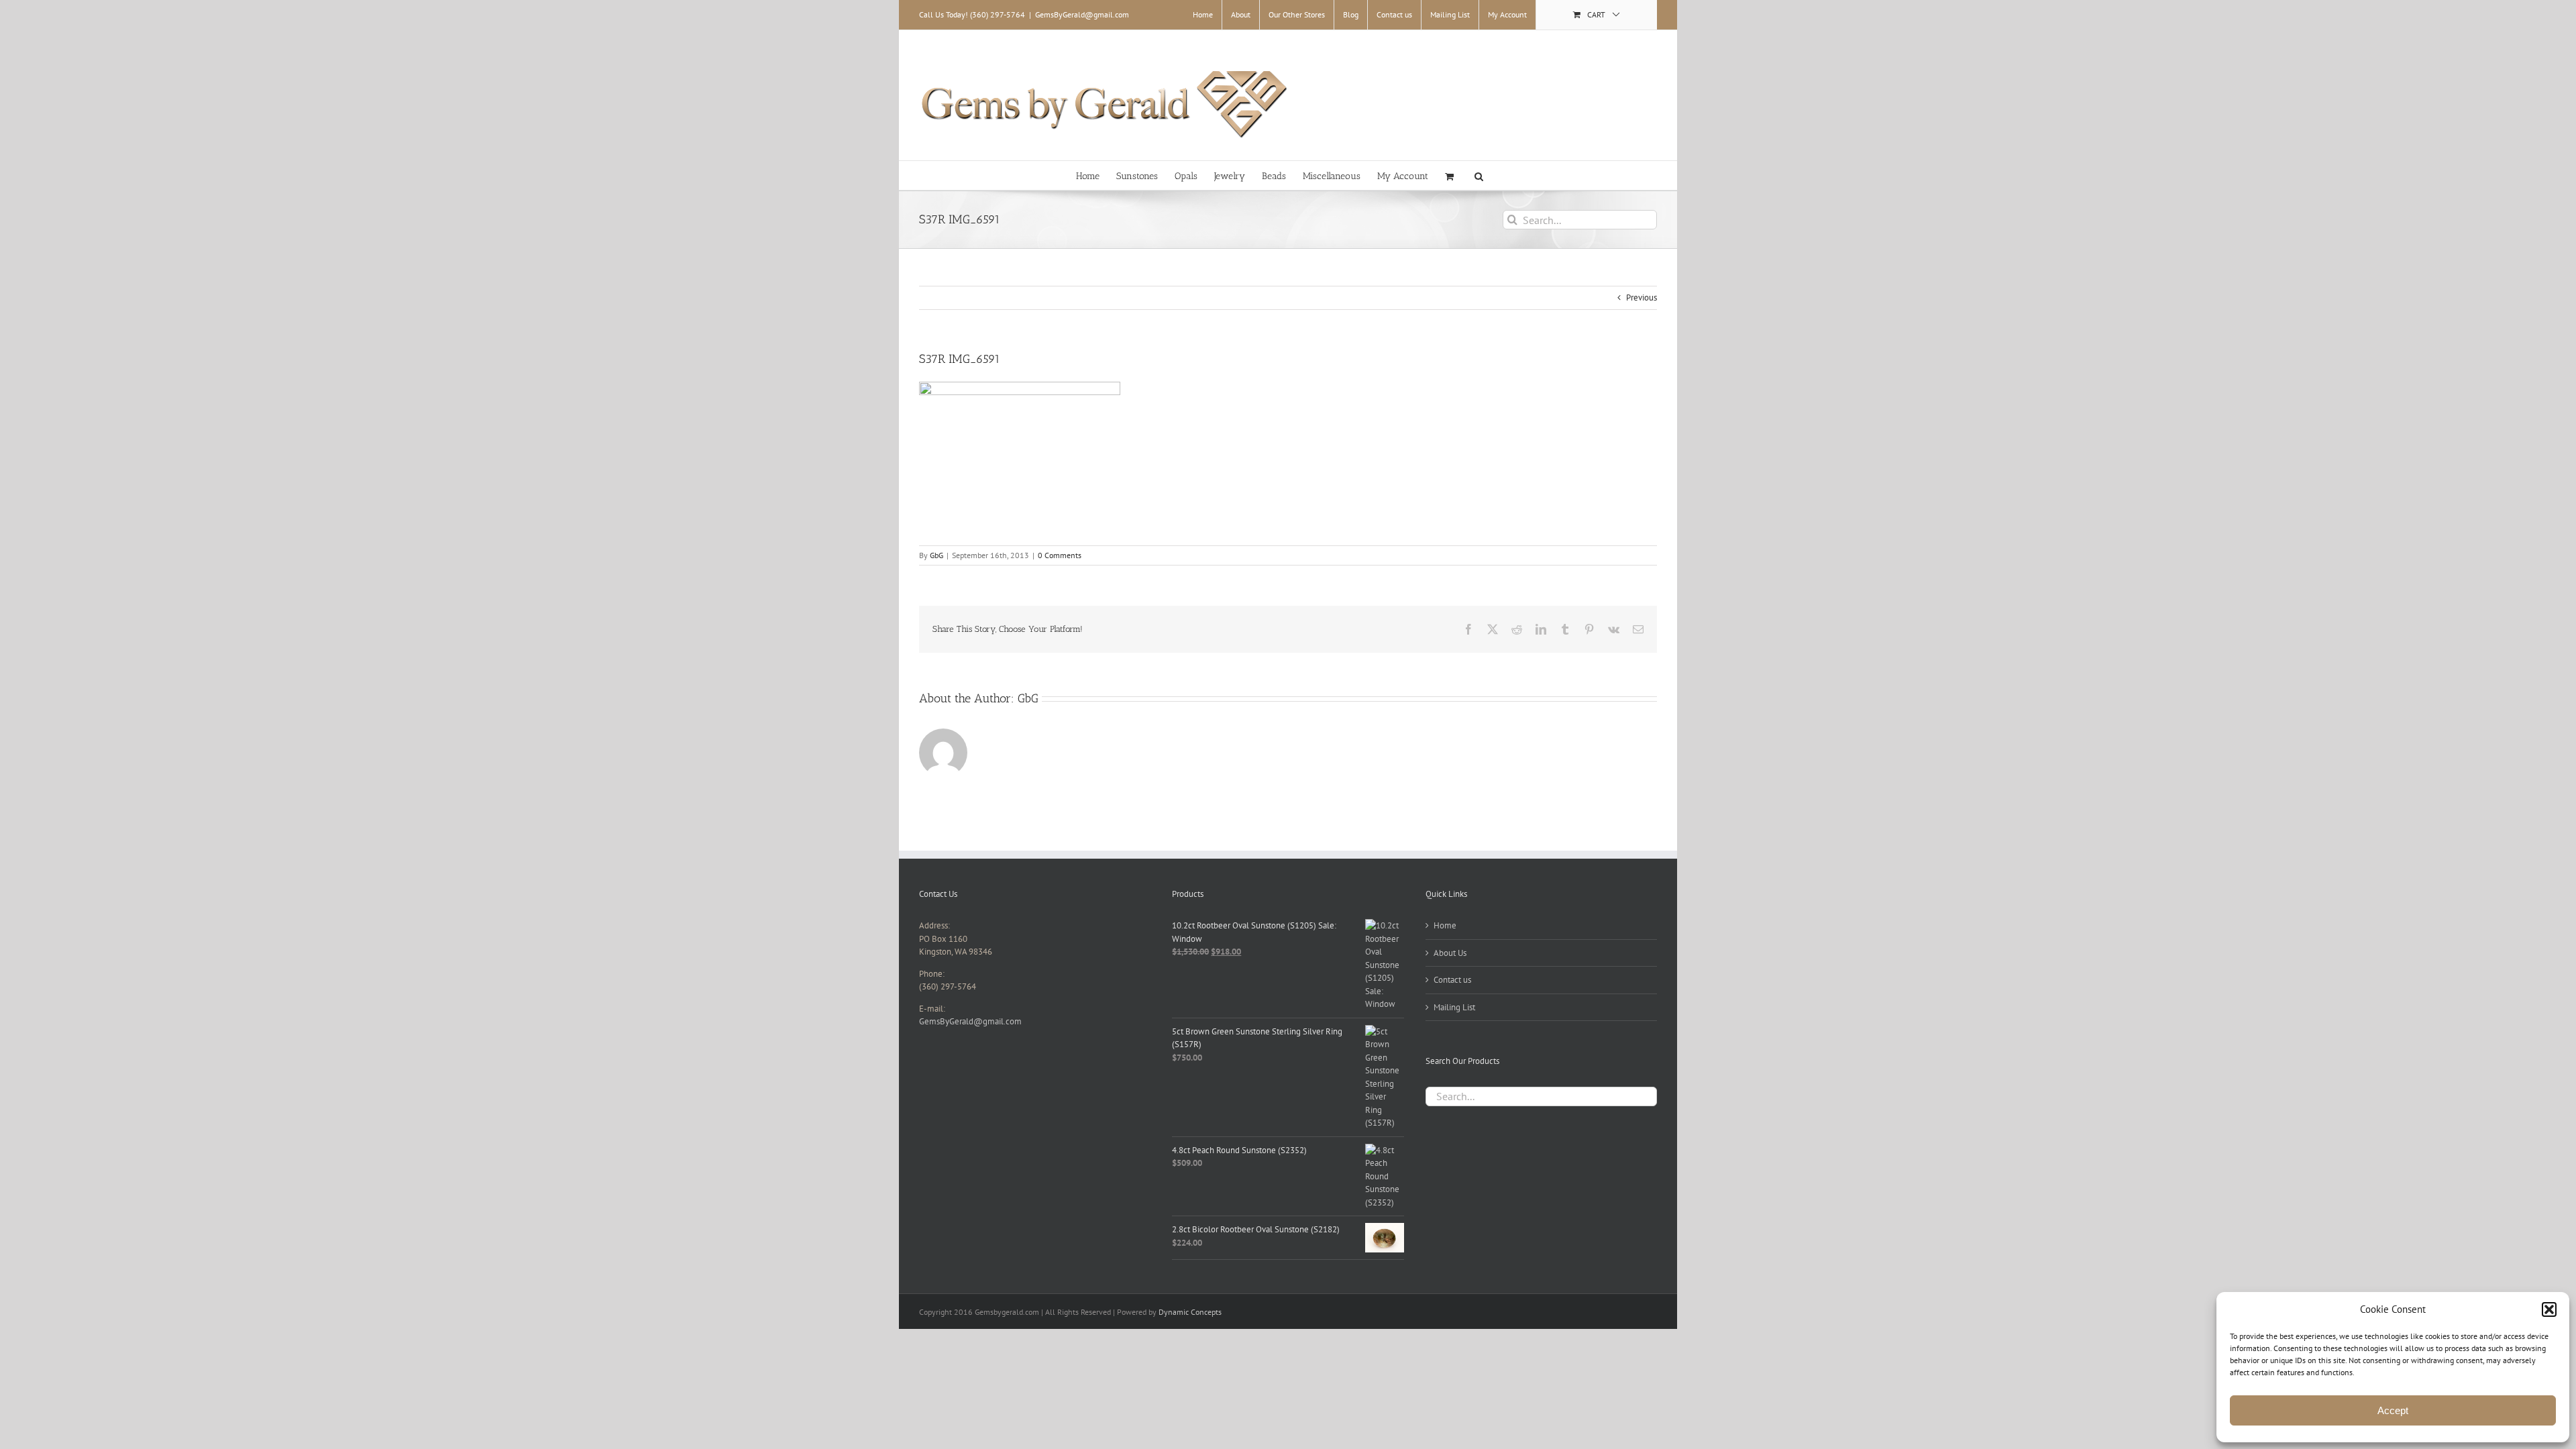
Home (1445, 925)
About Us (1450, 953)
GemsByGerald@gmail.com (1082, 14)
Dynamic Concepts (1190, 1312)
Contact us (1452, 980)
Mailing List (1454, 1007)
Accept (2393, 1410)
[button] (2549, 1309)
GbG (936, 555)
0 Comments (1060, 555)
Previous (1642, 298)
